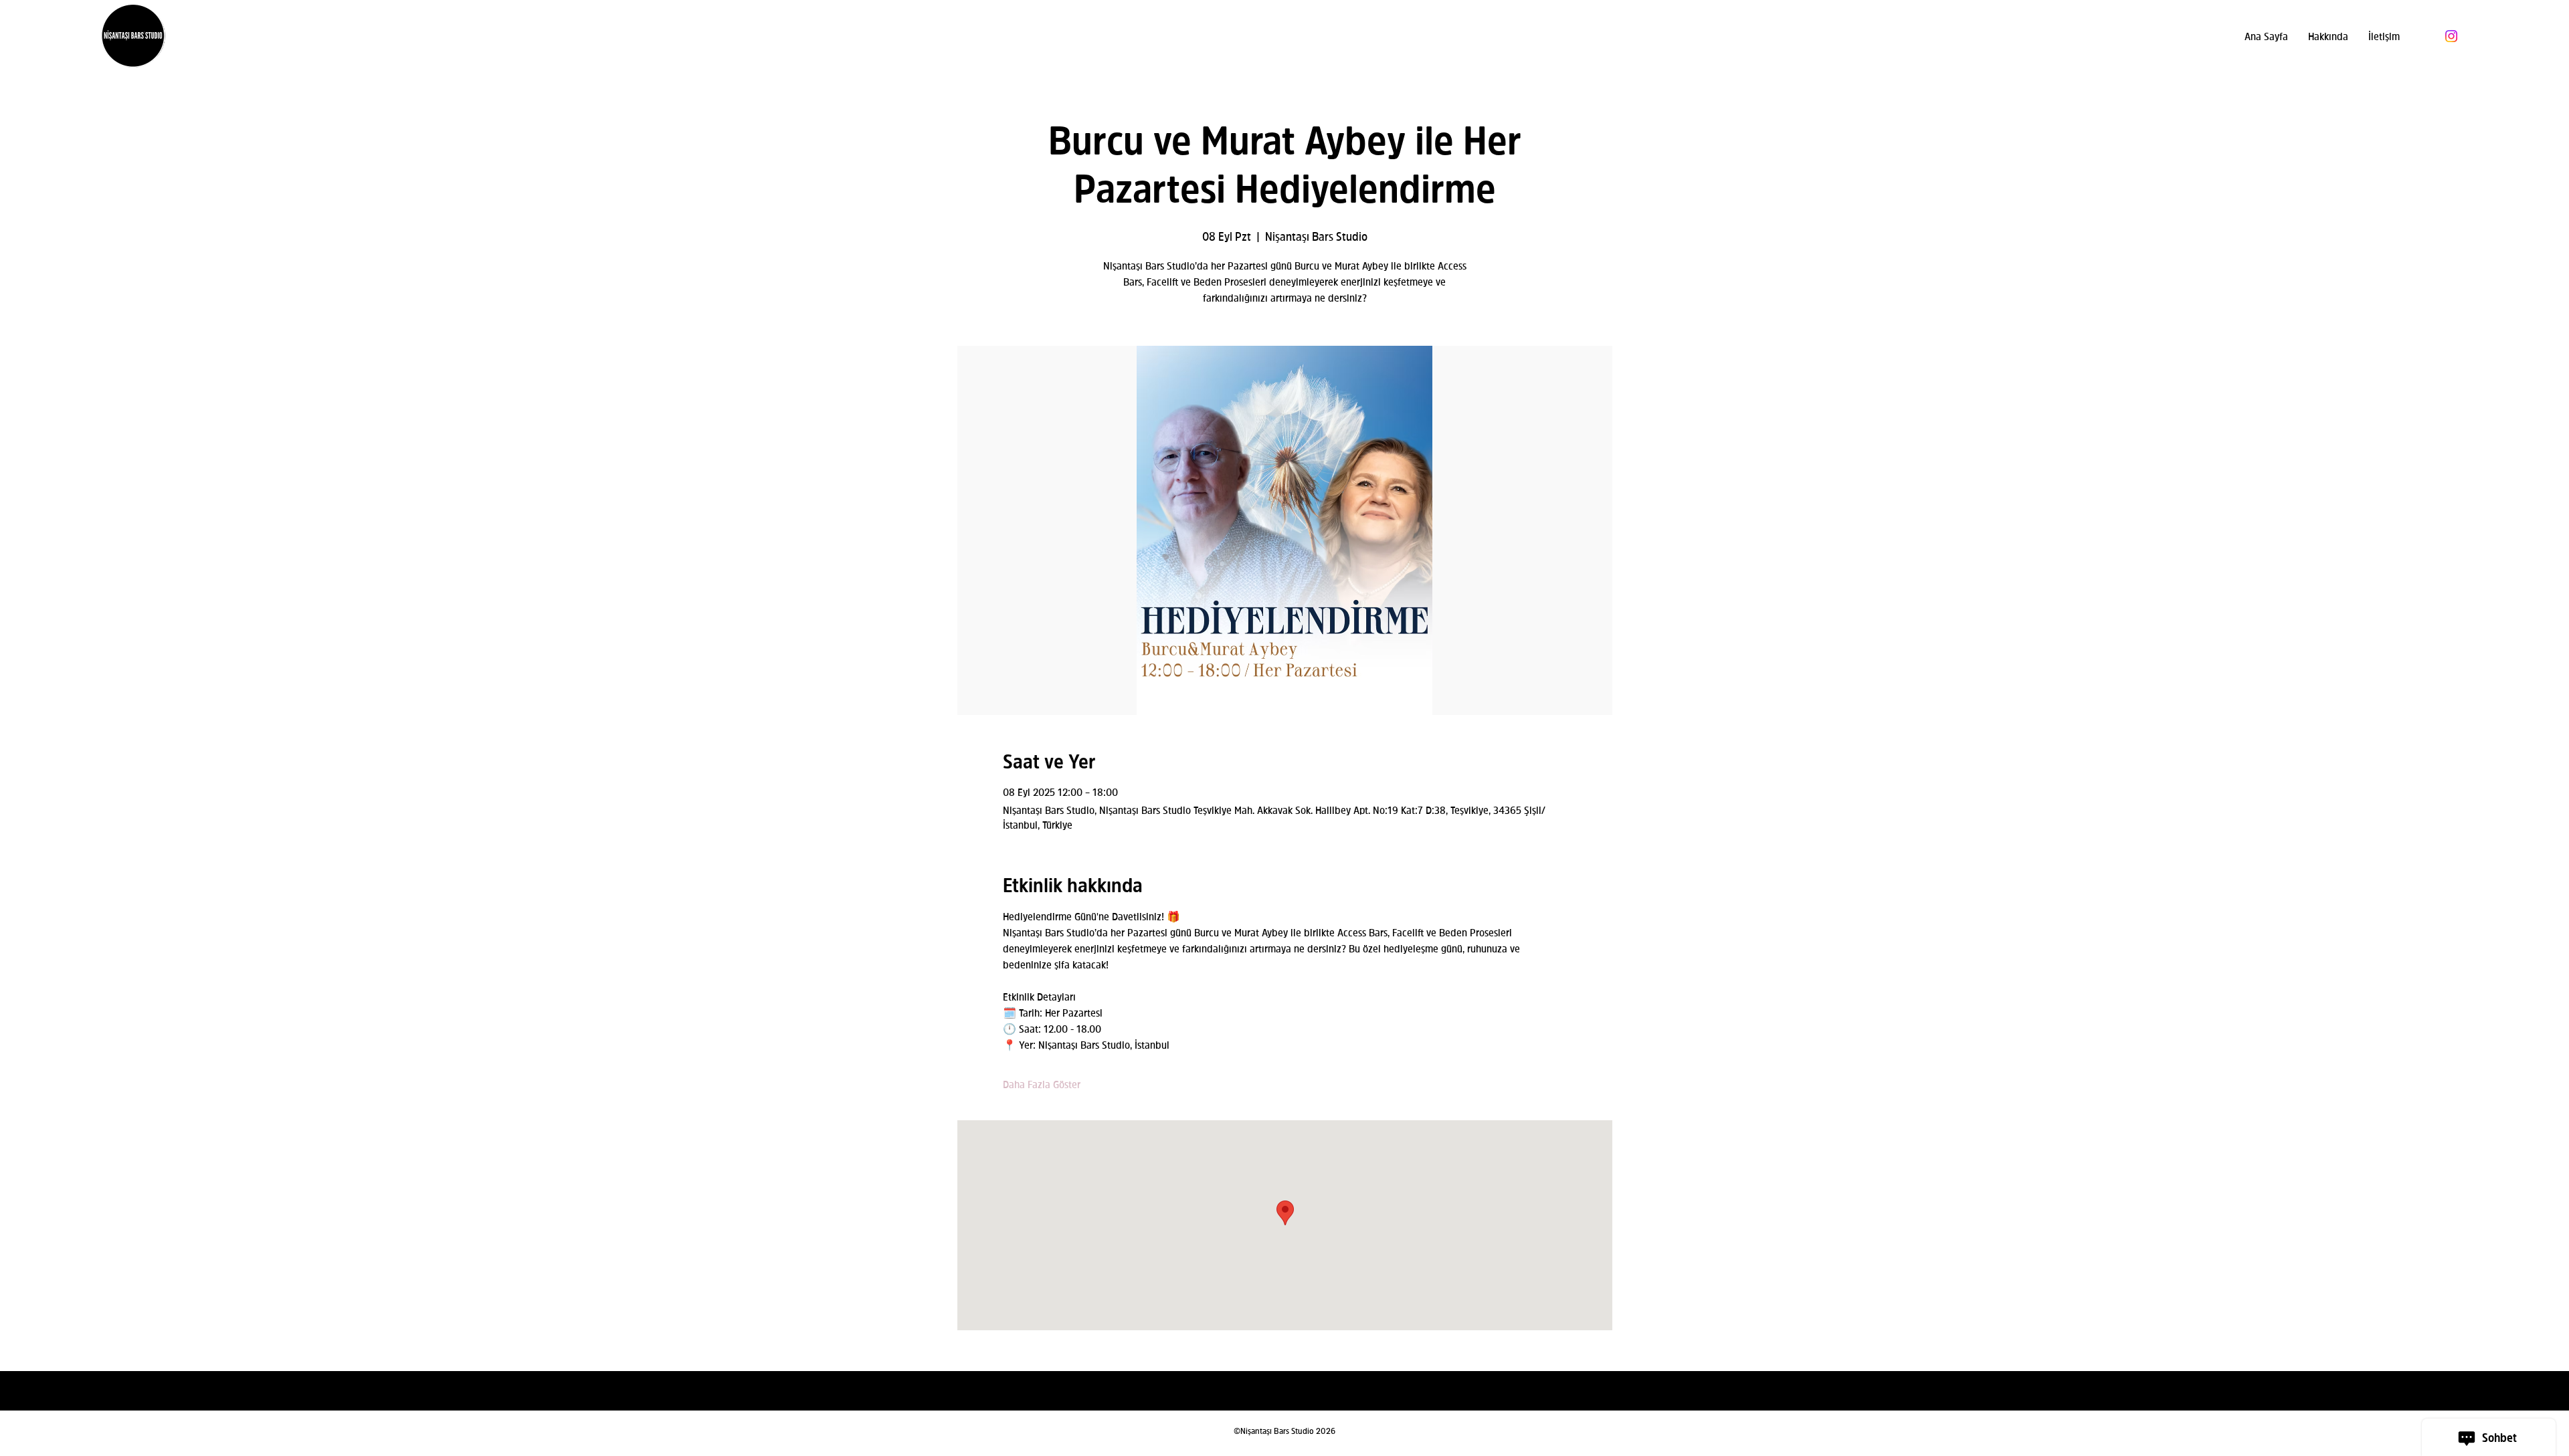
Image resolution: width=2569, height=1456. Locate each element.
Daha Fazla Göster (1042, 1084)
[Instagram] (2451, 36)
